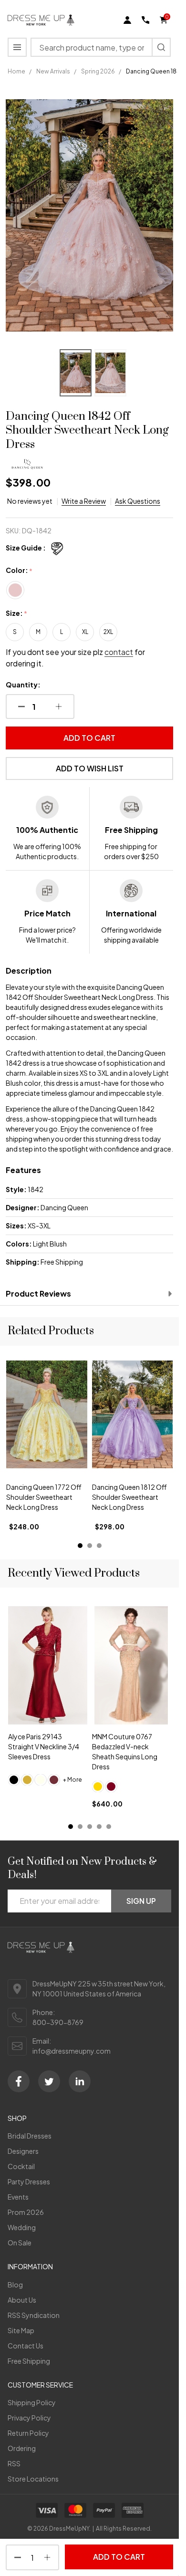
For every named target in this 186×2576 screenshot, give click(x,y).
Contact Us (26, 2346)
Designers (23, 2151)
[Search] (161, 47)
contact (119, 652)
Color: (19, 571)
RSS (14, 2463)
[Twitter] (49, 2081)
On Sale (20, 2243)
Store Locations (33, 2479)
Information (30, 2266)
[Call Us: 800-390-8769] (145, 20)
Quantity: (23, 685)
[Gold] (27, 1780)
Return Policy (28, 2433)
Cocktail (21, 2166)
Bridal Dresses (30, 2136)
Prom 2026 (26, 2212)
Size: (17, 613)
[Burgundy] (111, 1787)
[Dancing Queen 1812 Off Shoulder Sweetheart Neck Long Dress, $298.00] (47, 1414)
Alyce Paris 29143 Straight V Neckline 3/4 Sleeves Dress (44, 1747)
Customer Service (40, 2385)
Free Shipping (29, 2361)
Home (16, 71)
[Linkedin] (80, 2081)
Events (18, 2197)
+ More (72, 1780)
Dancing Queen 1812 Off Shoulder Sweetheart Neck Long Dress (44, 1497)
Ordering (22, 2448)
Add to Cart (89, 738)
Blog (15, 2285)
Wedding (22, 2227)
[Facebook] (19, 2081)
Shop (17, 2118)
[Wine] (54, 1780)
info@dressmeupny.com (72, 2051)
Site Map (21, 2330)
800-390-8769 (58, 2022)
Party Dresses (29, 2181)
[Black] (14, 1780)
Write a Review (84, 501)
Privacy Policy (29, 2418)
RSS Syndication (34, 2315)
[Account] (127, 20)
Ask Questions (138, 501)
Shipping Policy (32, 2402)
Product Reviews (38, 1293)
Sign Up (141, 1901)
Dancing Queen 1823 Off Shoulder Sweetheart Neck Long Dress (130, 1497)
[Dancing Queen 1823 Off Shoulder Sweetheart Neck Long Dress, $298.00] (133, 1414)
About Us (22, 2300)
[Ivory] (41, 1780)
